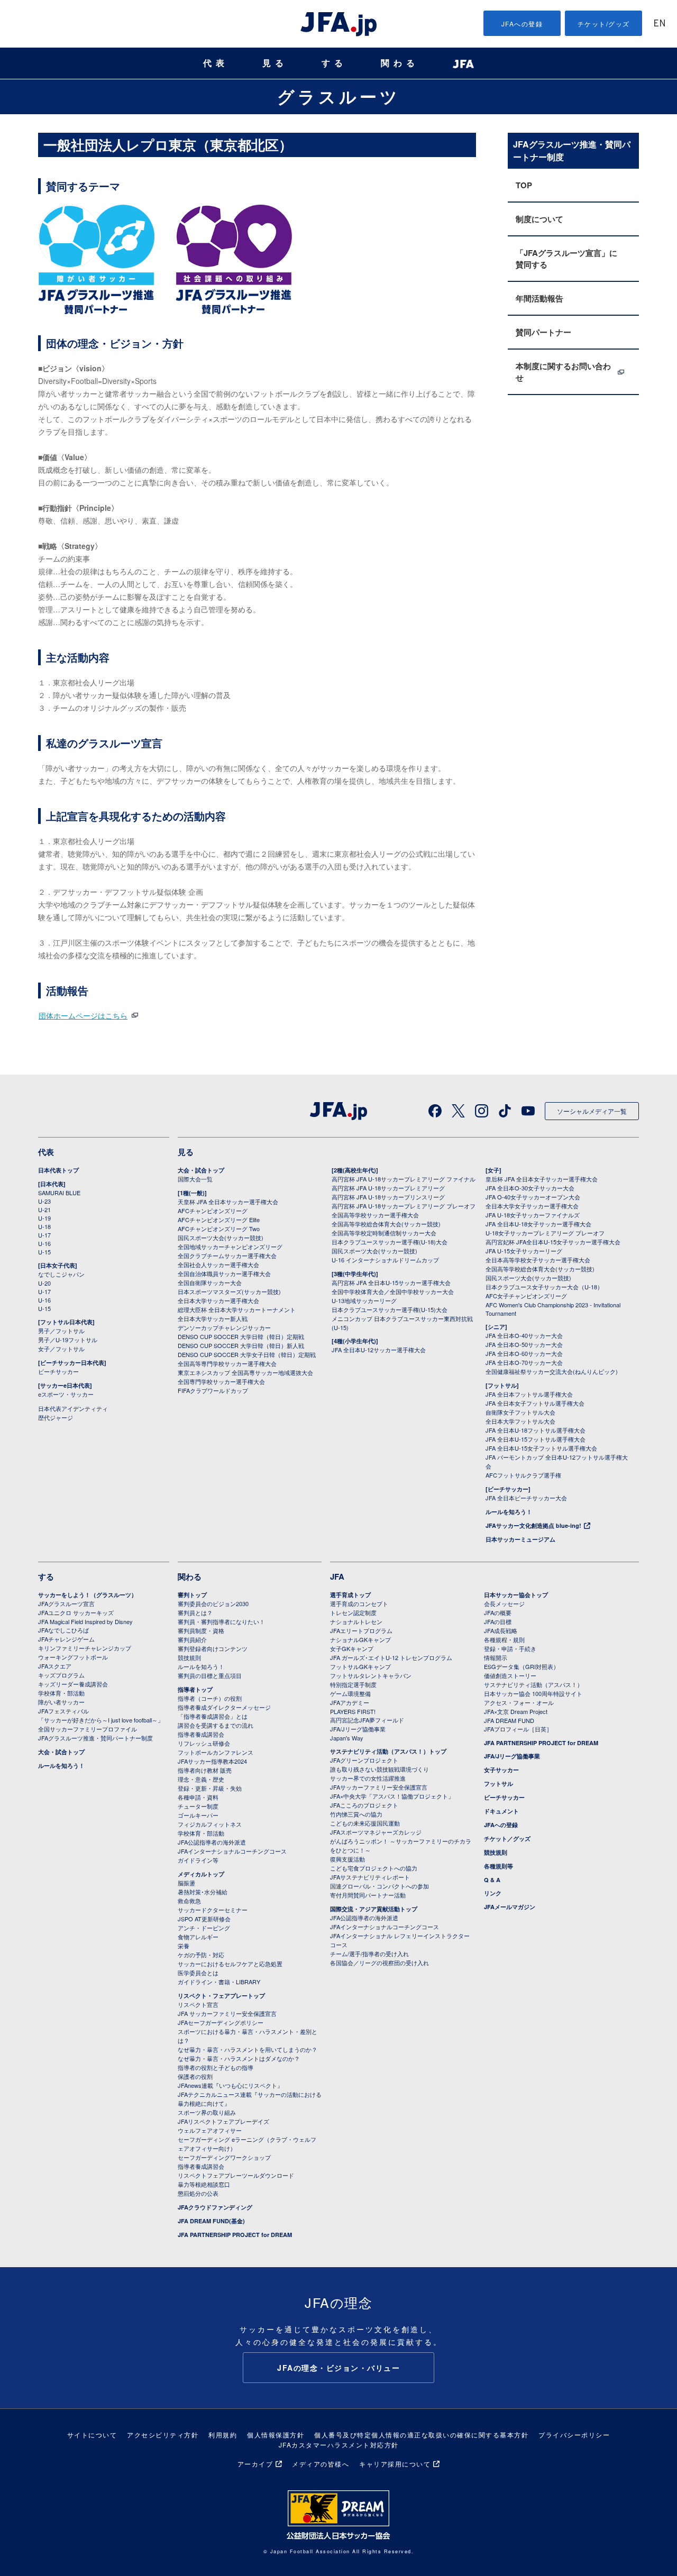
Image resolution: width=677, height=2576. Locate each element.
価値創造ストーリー (510, 1675)
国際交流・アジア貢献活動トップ (374, 1909)
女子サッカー (501, 1770)
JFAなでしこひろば (63, 1630)
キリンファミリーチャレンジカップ (85, 1648)
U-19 (44, 1218)
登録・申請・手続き (510, 1648)
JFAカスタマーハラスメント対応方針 (339, 2445)
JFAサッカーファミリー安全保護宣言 (379, 1787)
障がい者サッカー (61, 1702)
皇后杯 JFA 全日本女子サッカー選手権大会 (542, 1179)
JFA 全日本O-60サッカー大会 (524, 1353)
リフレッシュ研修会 (204, 1743)
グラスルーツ (339, 96)
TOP (524, 185)
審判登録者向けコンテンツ (213, 1648)
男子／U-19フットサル (68, 1340)
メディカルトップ (201, 1874)
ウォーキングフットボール (73, 1657)
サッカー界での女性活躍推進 (368, 1778)
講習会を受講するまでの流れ (216, 1725)
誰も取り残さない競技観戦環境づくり (379, 1769)
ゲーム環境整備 (350, 1693)
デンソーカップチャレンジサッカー (224, 1327)
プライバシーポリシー (574, 2435)
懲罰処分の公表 (198, 2193)
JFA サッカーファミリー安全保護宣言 (227, 2013)
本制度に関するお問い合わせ (563, 372)
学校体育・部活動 (61, 1693)
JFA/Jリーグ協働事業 (358, 1729)
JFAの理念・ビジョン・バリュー (338, 2368)
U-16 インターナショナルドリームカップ (385, 1260)
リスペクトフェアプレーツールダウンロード (236, 2175)
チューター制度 (198, 1806)
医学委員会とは (198, 1973)
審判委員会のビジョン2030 (213, 1603)
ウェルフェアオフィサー (210, 2130)
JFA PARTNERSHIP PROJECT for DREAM (235, 2235)
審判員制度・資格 (201, 1630)
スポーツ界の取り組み (207, 2112)
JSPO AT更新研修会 (204, 1919)
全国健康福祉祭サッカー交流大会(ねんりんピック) (552, 1371)
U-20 (44, 1283)
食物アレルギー (198, 1937)
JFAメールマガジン (510, 1907)
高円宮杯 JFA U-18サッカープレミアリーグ (388, 1188)
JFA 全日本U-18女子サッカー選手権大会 (538, 1224)
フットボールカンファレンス (216, 1752)
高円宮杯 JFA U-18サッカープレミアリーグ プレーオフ (404, 1206)
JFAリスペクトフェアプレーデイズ (223, 2121)
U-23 (44, 1201)
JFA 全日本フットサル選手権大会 (529, 1394)
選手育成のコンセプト (359, 1603)
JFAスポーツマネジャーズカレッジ (376, 1832)
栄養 (184, 1946)
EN (660, 24)
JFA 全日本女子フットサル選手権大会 (535, 1403)
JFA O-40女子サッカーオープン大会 (533, 1197)
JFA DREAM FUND (509, 1720)
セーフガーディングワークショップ (224, 2157)
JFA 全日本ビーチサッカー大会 (526, 1498)
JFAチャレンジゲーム (66, 1639)
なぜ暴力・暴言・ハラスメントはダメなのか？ (239, 2058)
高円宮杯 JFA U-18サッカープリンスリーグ (388, 1197)
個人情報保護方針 (276, 2435)
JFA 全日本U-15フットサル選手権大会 (536, 1439)
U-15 (44, 1252)
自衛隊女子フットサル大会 (520, 1412)
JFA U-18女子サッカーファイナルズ (533, 1215)
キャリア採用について (395, 2464)
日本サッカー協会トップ (516, 1595)
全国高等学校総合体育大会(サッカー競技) (386, 1224)
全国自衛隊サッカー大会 (210, 1282)
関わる (400, 63)
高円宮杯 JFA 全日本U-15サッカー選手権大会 (391, 1282)
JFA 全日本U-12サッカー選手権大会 (379, 1350)
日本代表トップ (58, 1170)
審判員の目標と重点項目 (210, 1675)
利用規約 (223, 2435)
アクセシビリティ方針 (163, 2435)
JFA (337, 1576)
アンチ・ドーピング (204, 1928)
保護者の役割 (195, 2076)
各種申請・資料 (198, 1797)
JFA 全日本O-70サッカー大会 (524, 1362)
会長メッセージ (504, 1603)
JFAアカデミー (350, 1702)
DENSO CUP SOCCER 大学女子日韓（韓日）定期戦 (247, 1354)
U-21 (44, 1209)
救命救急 (189, 1901)
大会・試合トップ (201, 1170)
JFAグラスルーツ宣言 (66, 1603)
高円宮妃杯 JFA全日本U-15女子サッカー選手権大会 (553, 1242)
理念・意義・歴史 (201, 1779)
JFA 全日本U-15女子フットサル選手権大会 (541, 1448)
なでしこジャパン (61, 1274)
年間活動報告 (539, 298)
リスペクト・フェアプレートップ (221, 1996)
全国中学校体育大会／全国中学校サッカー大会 (393, 1291)
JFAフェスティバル (63, 1711)
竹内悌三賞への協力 (356, 1814)
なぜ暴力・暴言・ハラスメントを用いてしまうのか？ (248, 2049)
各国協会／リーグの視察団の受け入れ (379, 1963)
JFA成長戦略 (501, 1630)
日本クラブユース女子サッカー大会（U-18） (544, 1287)
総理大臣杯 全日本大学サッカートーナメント (237, 1309)
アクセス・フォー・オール (519, 1702)
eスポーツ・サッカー (66, 1394)
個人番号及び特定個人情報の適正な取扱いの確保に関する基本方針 (421, 2435)
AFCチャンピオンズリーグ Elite (219, 1220)
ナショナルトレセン (356, 1621)
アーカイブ (255, 2464)
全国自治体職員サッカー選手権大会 (224, 1273)
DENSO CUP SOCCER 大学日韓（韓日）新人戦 (241, 1345)
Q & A (492, 1880)
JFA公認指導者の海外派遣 (212, 1842)
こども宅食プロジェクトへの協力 (374, 1868)
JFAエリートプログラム (361, 1630)
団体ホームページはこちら (83, 1015)
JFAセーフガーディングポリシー (221, 2022)
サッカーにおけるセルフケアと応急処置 (230, 1964)
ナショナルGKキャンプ (360, 1639)
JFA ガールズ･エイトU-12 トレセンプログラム (391, 1657)
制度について (539, 219)
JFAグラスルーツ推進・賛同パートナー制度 (95, 1738)
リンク (493, 1893)
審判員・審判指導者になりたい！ (221, 1621)
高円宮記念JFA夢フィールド (367, 1720)
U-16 (44, 1243)
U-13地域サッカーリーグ (364, 1300)
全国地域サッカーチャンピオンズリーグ (230, 1246)
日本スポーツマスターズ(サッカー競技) (229, 1291)
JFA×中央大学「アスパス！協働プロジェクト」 (392, 1796)
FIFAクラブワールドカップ (213, 1390)
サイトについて (92, 2435)
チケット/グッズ (604, 24)
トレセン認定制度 (353, 1612)
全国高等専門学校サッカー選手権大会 (227, 1363)
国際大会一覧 (195, 1179)
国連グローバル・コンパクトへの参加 (379, 1886)
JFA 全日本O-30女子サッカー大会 (530, 1188)
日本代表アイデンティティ (73, 1408)
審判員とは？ (195, 1612)
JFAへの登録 (522, 24)
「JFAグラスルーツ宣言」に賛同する (566, 259)
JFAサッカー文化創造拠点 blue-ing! (533, 1525)
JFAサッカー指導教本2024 (212, 1761)
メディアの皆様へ (321, 2464)
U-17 (44, 1235)
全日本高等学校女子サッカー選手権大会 (538, 1260)
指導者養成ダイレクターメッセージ (224, 1707)
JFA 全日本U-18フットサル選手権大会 (536, 1430)
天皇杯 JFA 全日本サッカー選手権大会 (228, 1202)
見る (275, 63)
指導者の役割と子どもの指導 (216, 2067)
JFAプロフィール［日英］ (518, 1729)
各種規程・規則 (504, 1639)
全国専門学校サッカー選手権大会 (221, 1381)
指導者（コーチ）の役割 (210, 1698)
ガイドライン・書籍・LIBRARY (219, 1982)
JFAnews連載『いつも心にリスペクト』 (230, 2085)
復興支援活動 (347, 1859)
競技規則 (189, 1657)
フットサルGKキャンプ (360, 1666)
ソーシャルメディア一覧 (592, 1111)
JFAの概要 (498, 1612)
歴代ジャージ (56, 1417)
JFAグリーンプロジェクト (364, 1760)
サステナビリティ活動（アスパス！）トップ (388, 1751)
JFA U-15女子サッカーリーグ (524, 1251)
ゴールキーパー (198, 1815)
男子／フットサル (61, 1331)
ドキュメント (501, 1811)
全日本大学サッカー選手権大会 (218, 1300)
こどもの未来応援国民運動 (365, 1823)
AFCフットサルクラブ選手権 (523, 1475)
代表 (216, 63)
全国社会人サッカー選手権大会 (218, 1264)
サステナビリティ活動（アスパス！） (533, 1684)
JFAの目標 (498, 1621)
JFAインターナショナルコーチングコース (232, 1851)
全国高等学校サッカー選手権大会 (375, 1215)
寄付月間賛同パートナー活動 (368, 1895)
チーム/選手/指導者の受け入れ (369, 1954)
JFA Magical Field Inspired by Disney (85, 1621)
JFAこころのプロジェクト (364, 1805)
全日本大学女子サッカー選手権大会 (532, 1206)
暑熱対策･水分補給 (203, 1892)
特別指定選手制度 (353, 1684)
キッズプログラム (61, 1675)
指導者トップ (195, 1689)
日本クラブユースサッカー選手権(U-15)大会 (390, 1309)
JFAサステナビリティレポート (370, 1877)
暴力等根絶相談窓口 (204, 2184)
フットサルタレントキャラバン (371, 1675)
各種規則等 (498, 1866)
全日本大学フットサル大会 (520, 1421)
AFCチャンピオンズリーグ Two (219, 1229)
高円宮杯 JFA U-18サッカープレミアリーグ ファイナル (404, 1179)
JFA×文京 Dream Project (516, 1711)
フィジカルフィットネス (210, 1824)
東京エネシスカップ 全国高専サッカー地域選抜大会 (245, 1372)
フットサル (498, 1784)
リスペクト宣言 (198, 2004)
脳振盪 (186, 1883)
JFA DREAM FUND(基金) (211, 2221)
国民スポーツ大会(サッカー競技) (221, 1237)
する (334, 63)
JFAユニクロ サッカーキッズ (76, 1612)
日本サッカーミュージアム (520, 1539)
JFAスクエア (55, 1666)
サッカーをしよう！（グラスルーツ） (88, 1595)
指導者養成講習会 (201, 1734)
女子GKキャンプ (352, 1648)
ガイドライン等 (198, 1860)
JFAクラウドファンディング (215, 2207)
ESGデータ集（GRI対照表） (522, 1666)
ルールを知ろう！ (509, 1512)
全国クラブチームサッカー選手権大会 (227, 1255)
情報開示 (496, 1657)
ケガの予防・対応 (201, 1955)
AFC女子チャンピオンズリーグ (526, 1296)
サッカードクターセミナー (213, 1910)
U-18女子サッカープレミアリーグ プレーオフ (545, 1233)
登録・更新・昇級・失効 (210, 1788)
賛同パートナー (543, 332)
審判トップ (192, 1595)
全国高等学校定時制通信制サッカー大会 (384, 1233)
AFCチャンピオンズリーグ (213, 1211)
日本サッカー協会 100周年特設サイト (533, 1693)
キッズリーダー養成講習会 (73, 1684)
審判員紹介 (192, 1639)
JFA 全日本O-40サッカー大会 (524, 1335)
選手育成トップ (350, 1595)
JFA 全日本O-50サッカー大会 (524, 1344)
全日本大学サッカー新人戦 (213, 1318)
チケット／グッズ (507, 1839)
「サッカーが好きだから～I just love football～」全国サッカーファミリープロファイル (101, 1724)
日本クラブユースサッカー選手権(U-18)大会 (390, 1242)
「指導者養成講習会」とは (213, 1716)
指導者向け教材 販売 (205, 1770)
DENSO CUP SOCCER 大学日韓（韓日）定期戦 (241, 1336)
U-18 (44, 1226)
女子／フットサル (61, 1349)
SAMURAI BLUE (59, 1193)
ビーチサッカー (58, 1371)
